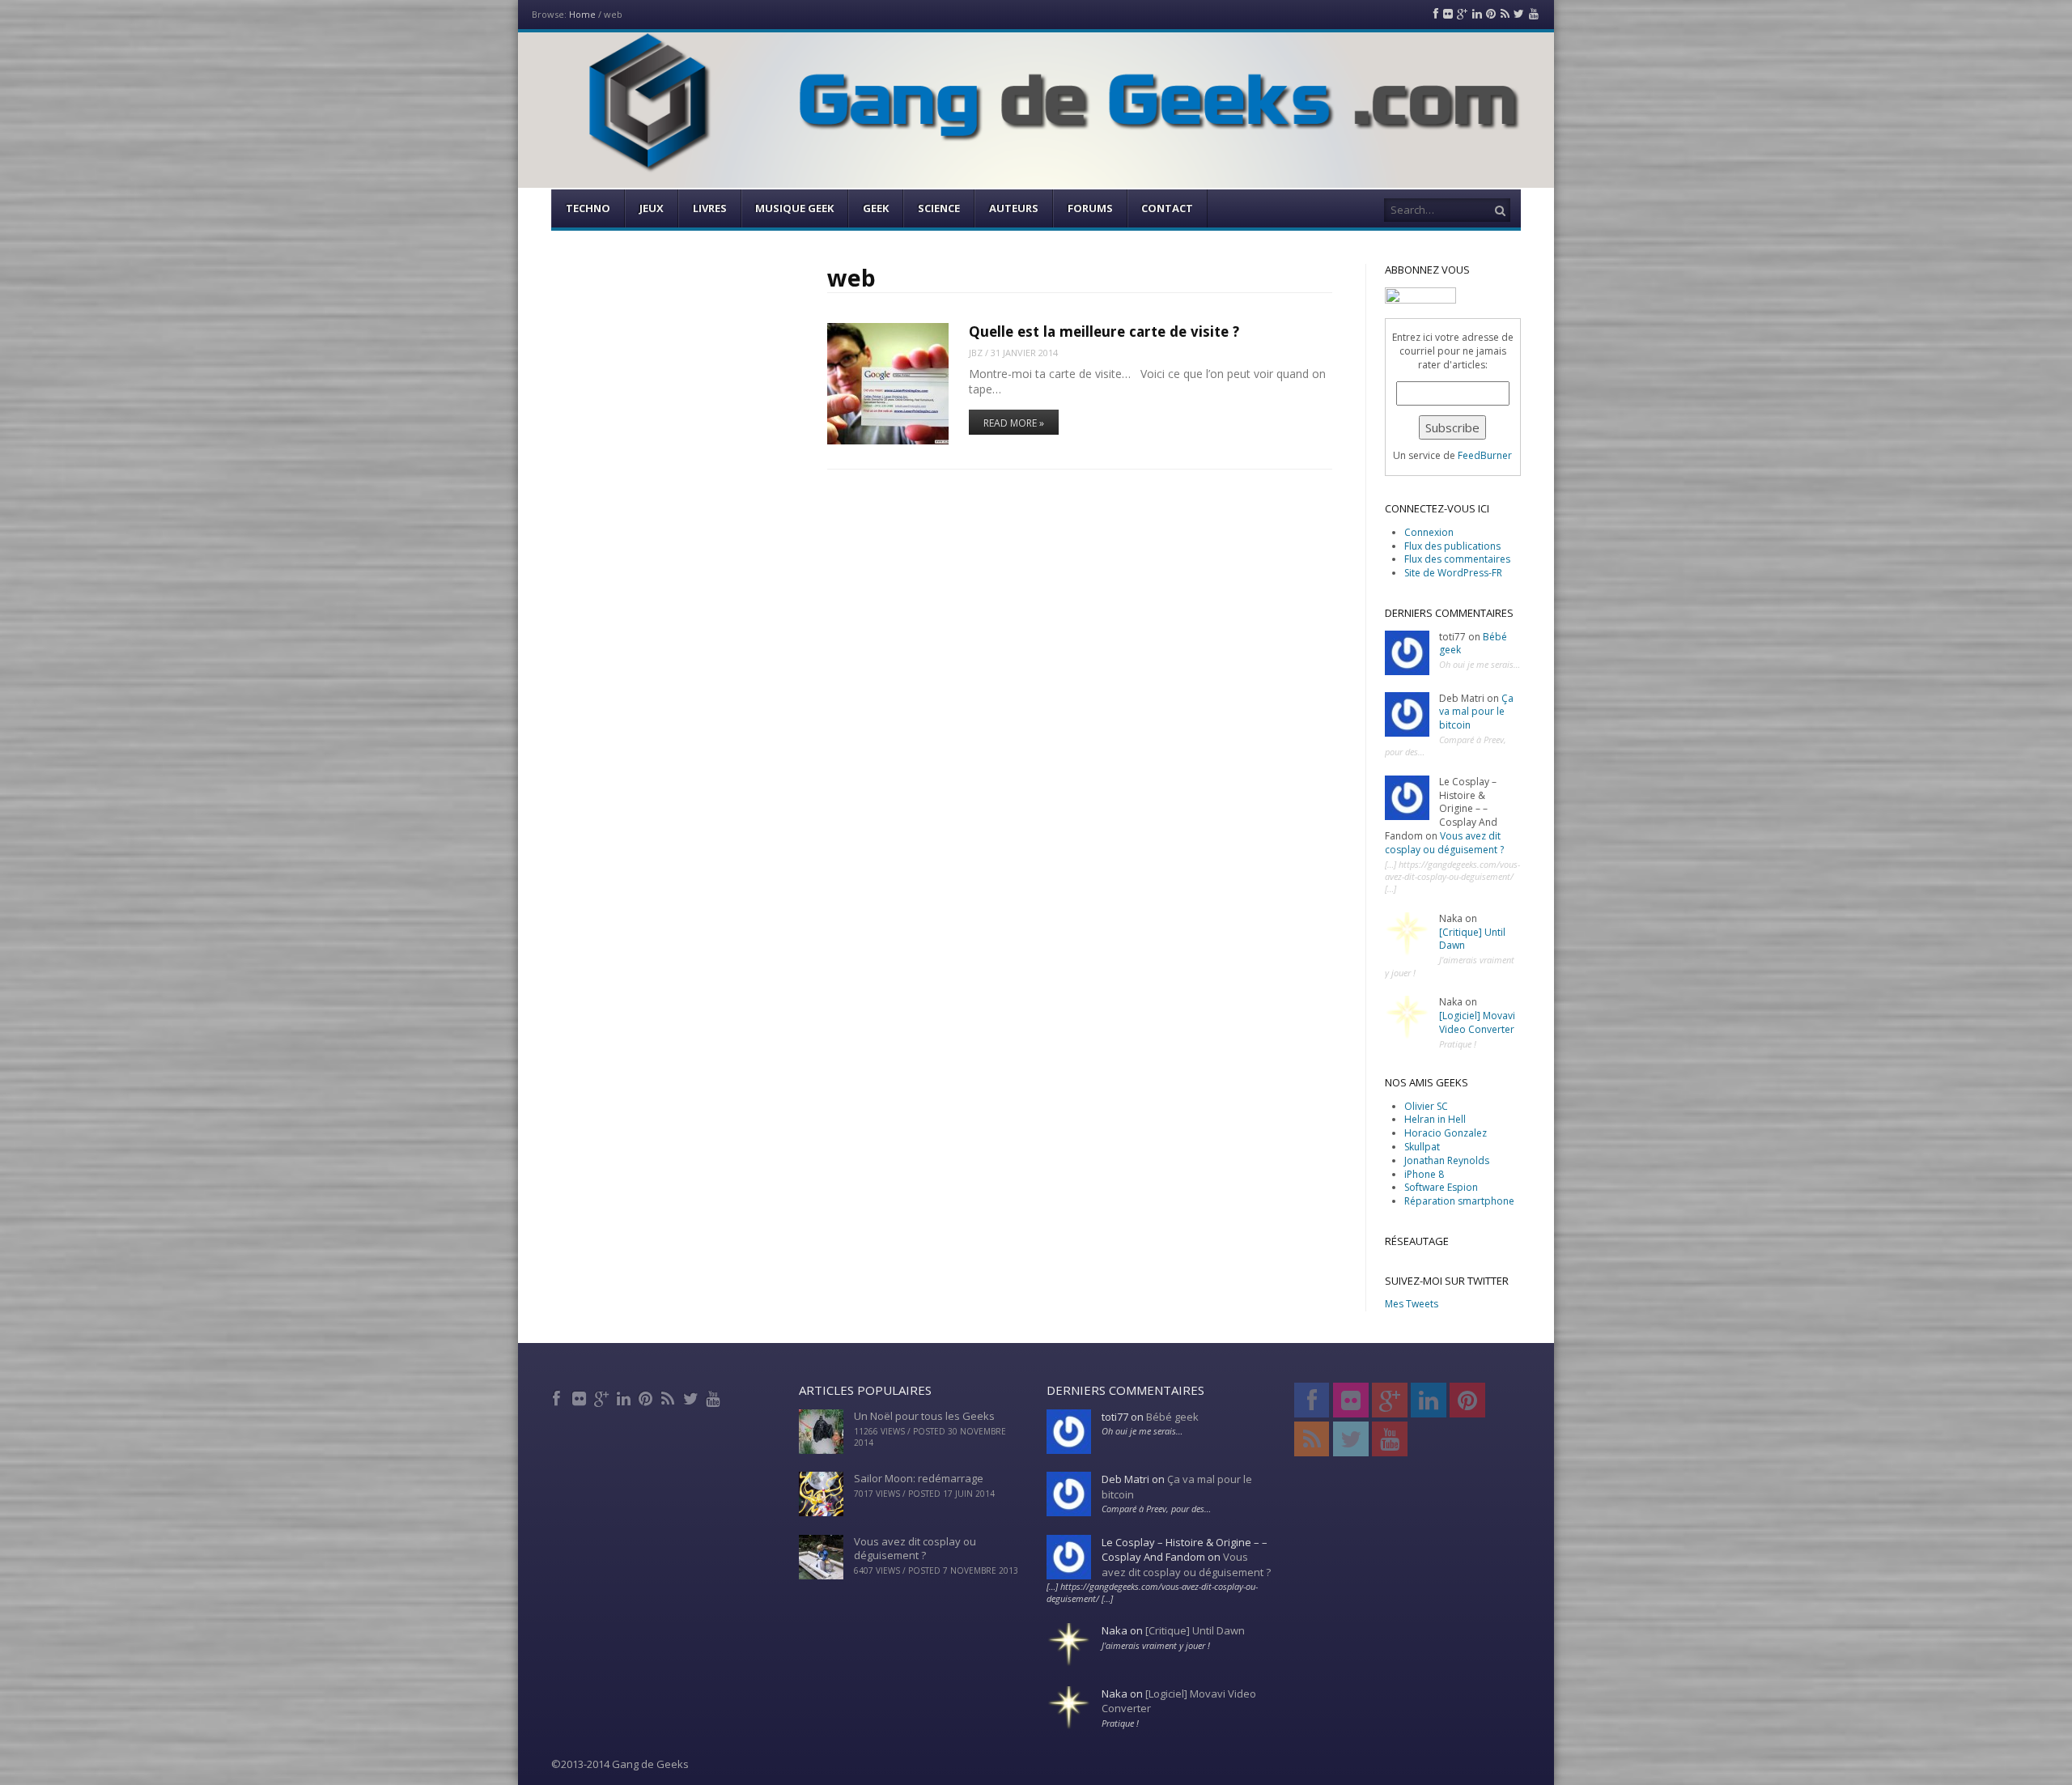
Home (582, 14)
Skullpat (1422, 1147)
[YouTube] (714, 1396)
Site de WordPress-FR (1453, 573)
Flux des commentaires (1457, 559)
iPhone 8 (1424, 1174)
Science (939, 208)
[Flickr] (581, 1396)
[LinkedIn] (625, 1396)
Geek (876, 208)
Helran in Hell (1435, 1119)
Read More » (1014, 423)
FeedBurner (1485, 455)
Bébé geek (1172, 1417)
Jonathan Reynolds (1447, 1160)
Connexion (1429, 532)
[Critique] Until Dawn (1472, 939)
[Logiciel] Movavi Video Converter (1477, 1022)
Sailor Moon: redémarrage (919, 1478)
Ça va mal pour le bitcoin (1476, 712)
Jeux (652, 208)
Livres (710, 208)
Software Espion (1441, 1187)
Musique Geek (794, 208)
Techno (588, 208)
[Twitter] (692, 1396)
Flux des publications (1452, 546)
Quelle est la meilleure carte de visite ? (1104, 331)
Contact (1167, 208)
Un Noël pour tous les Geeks (924, 1416)
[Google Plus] (603, 1396)
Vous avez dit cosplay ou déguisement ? (1444, 843)
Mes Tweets (1412, 1304)
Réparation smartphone (1459, 1201)
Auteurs (1014, 208)
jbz (976, 353)
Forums (1090, 208)
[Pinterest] (647, 1396)
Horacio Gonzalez (1446, 1133)
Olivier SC (1426, 1106)
